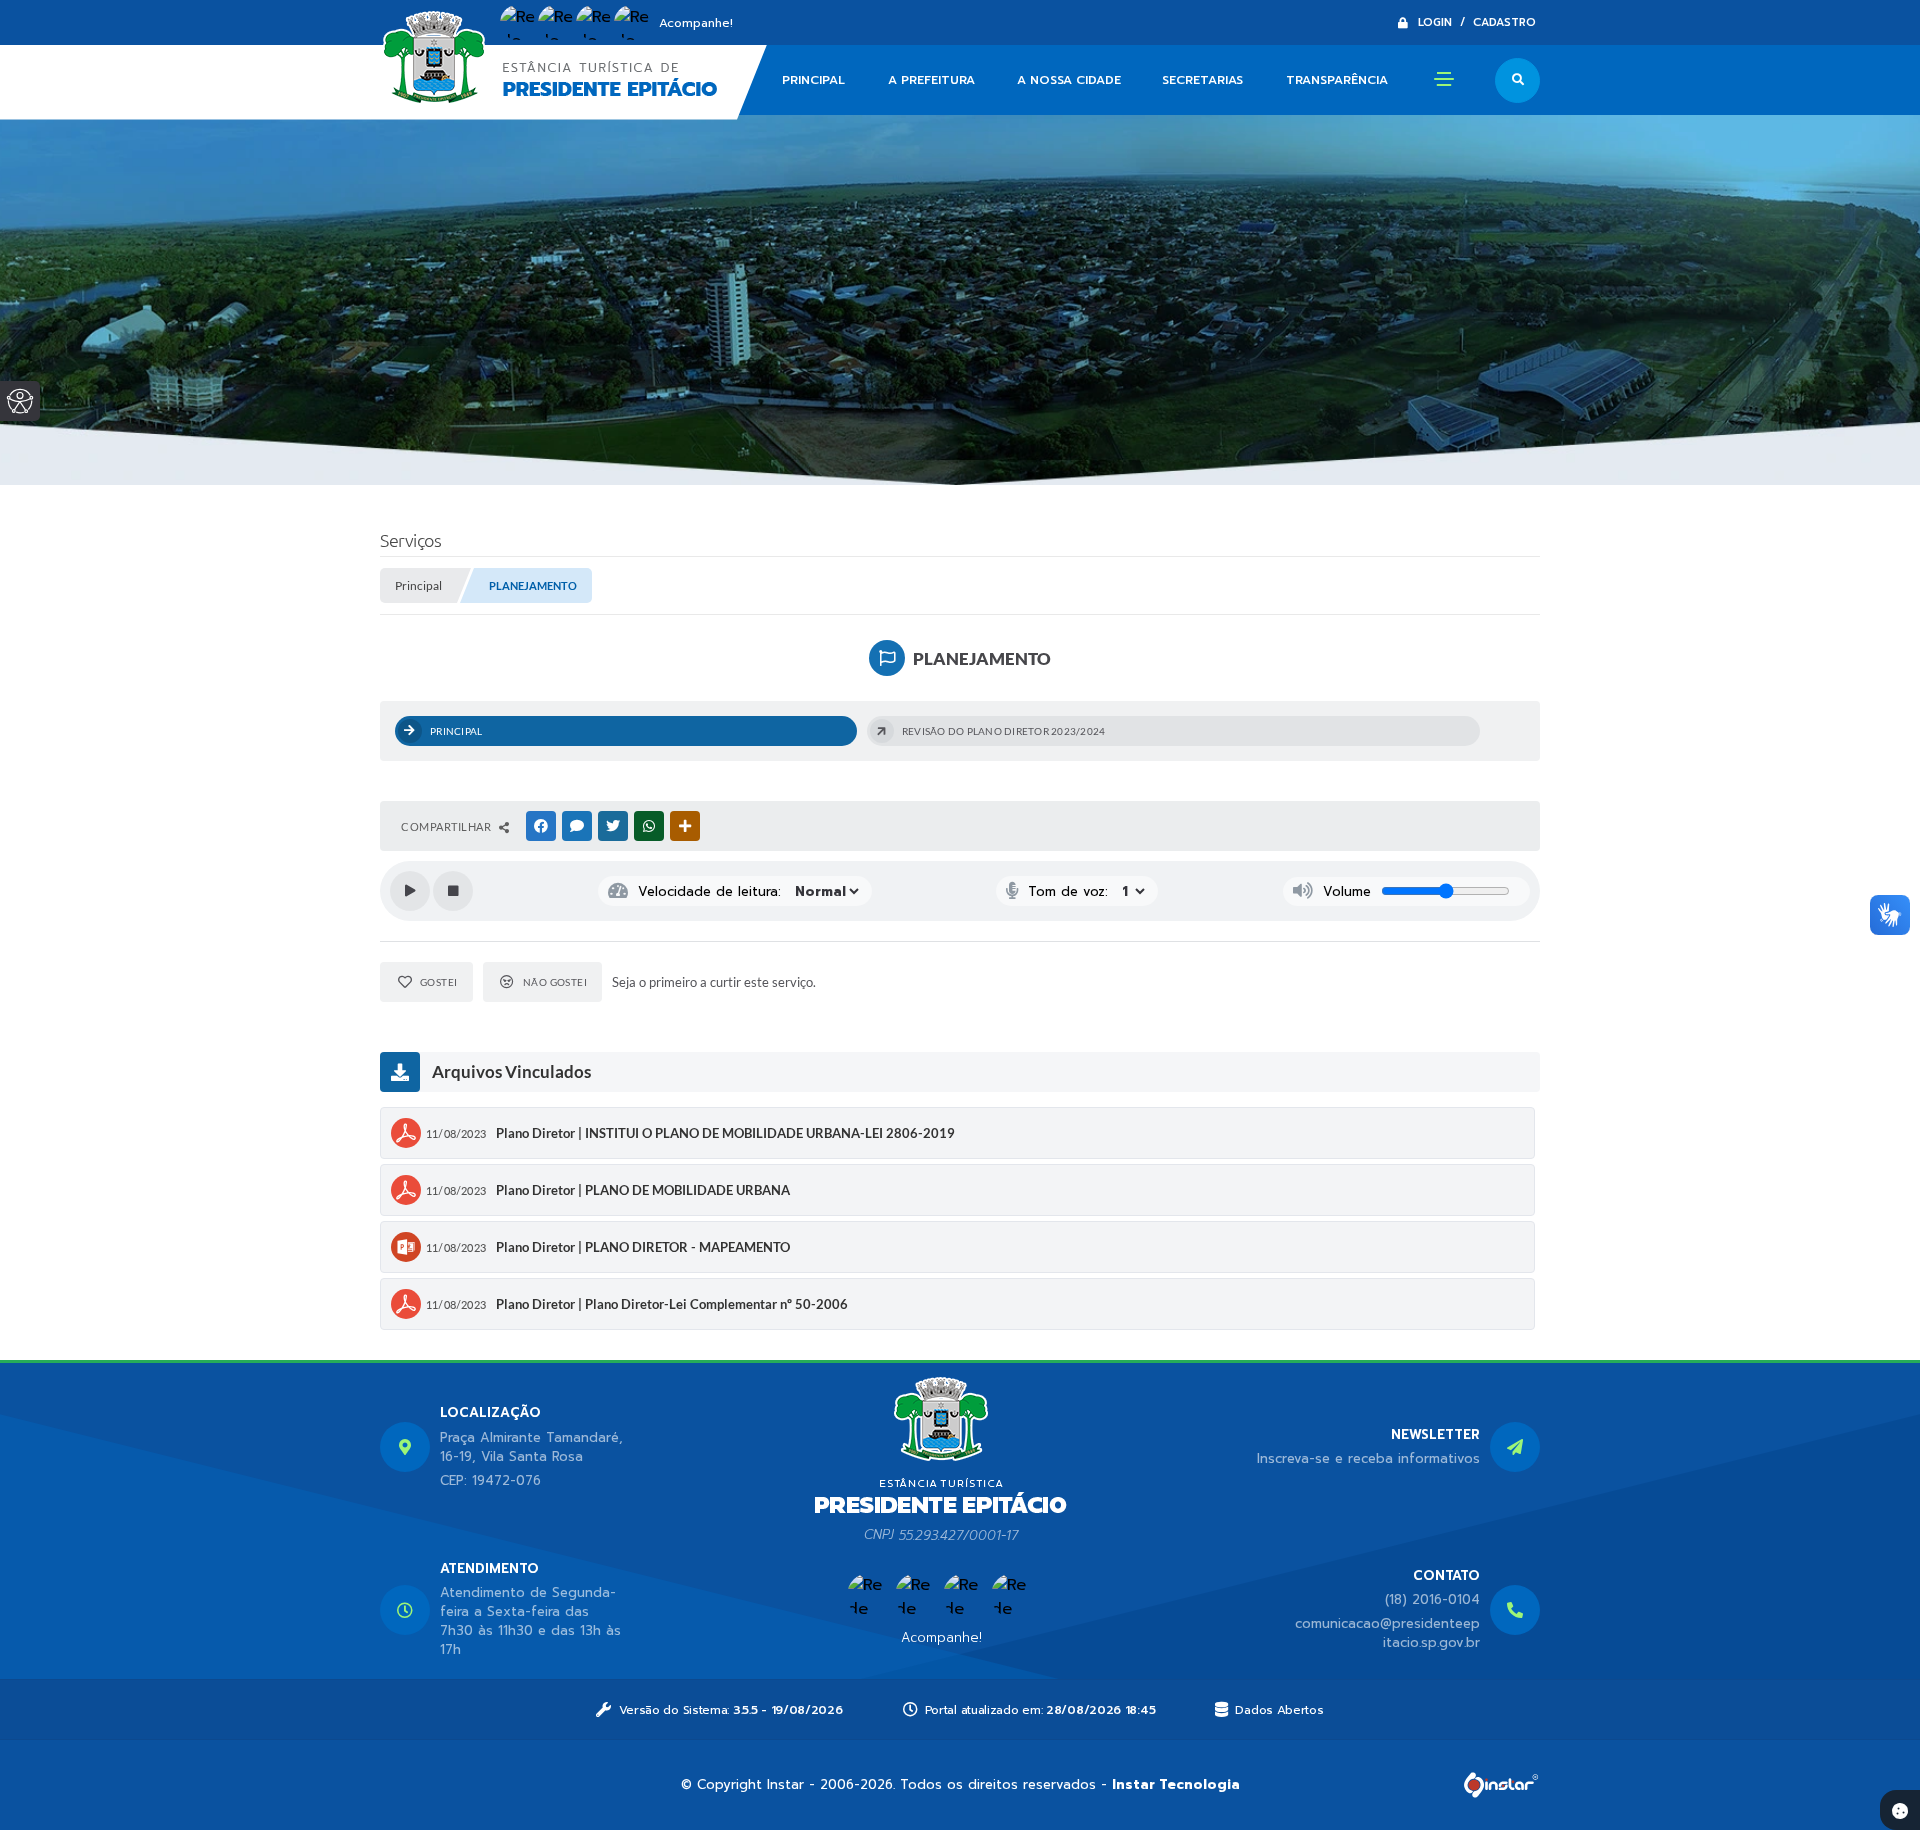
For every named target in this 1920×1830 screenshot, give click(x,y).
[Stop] (453, 891)
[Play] (410, 891)
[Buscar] (1517, 80)
